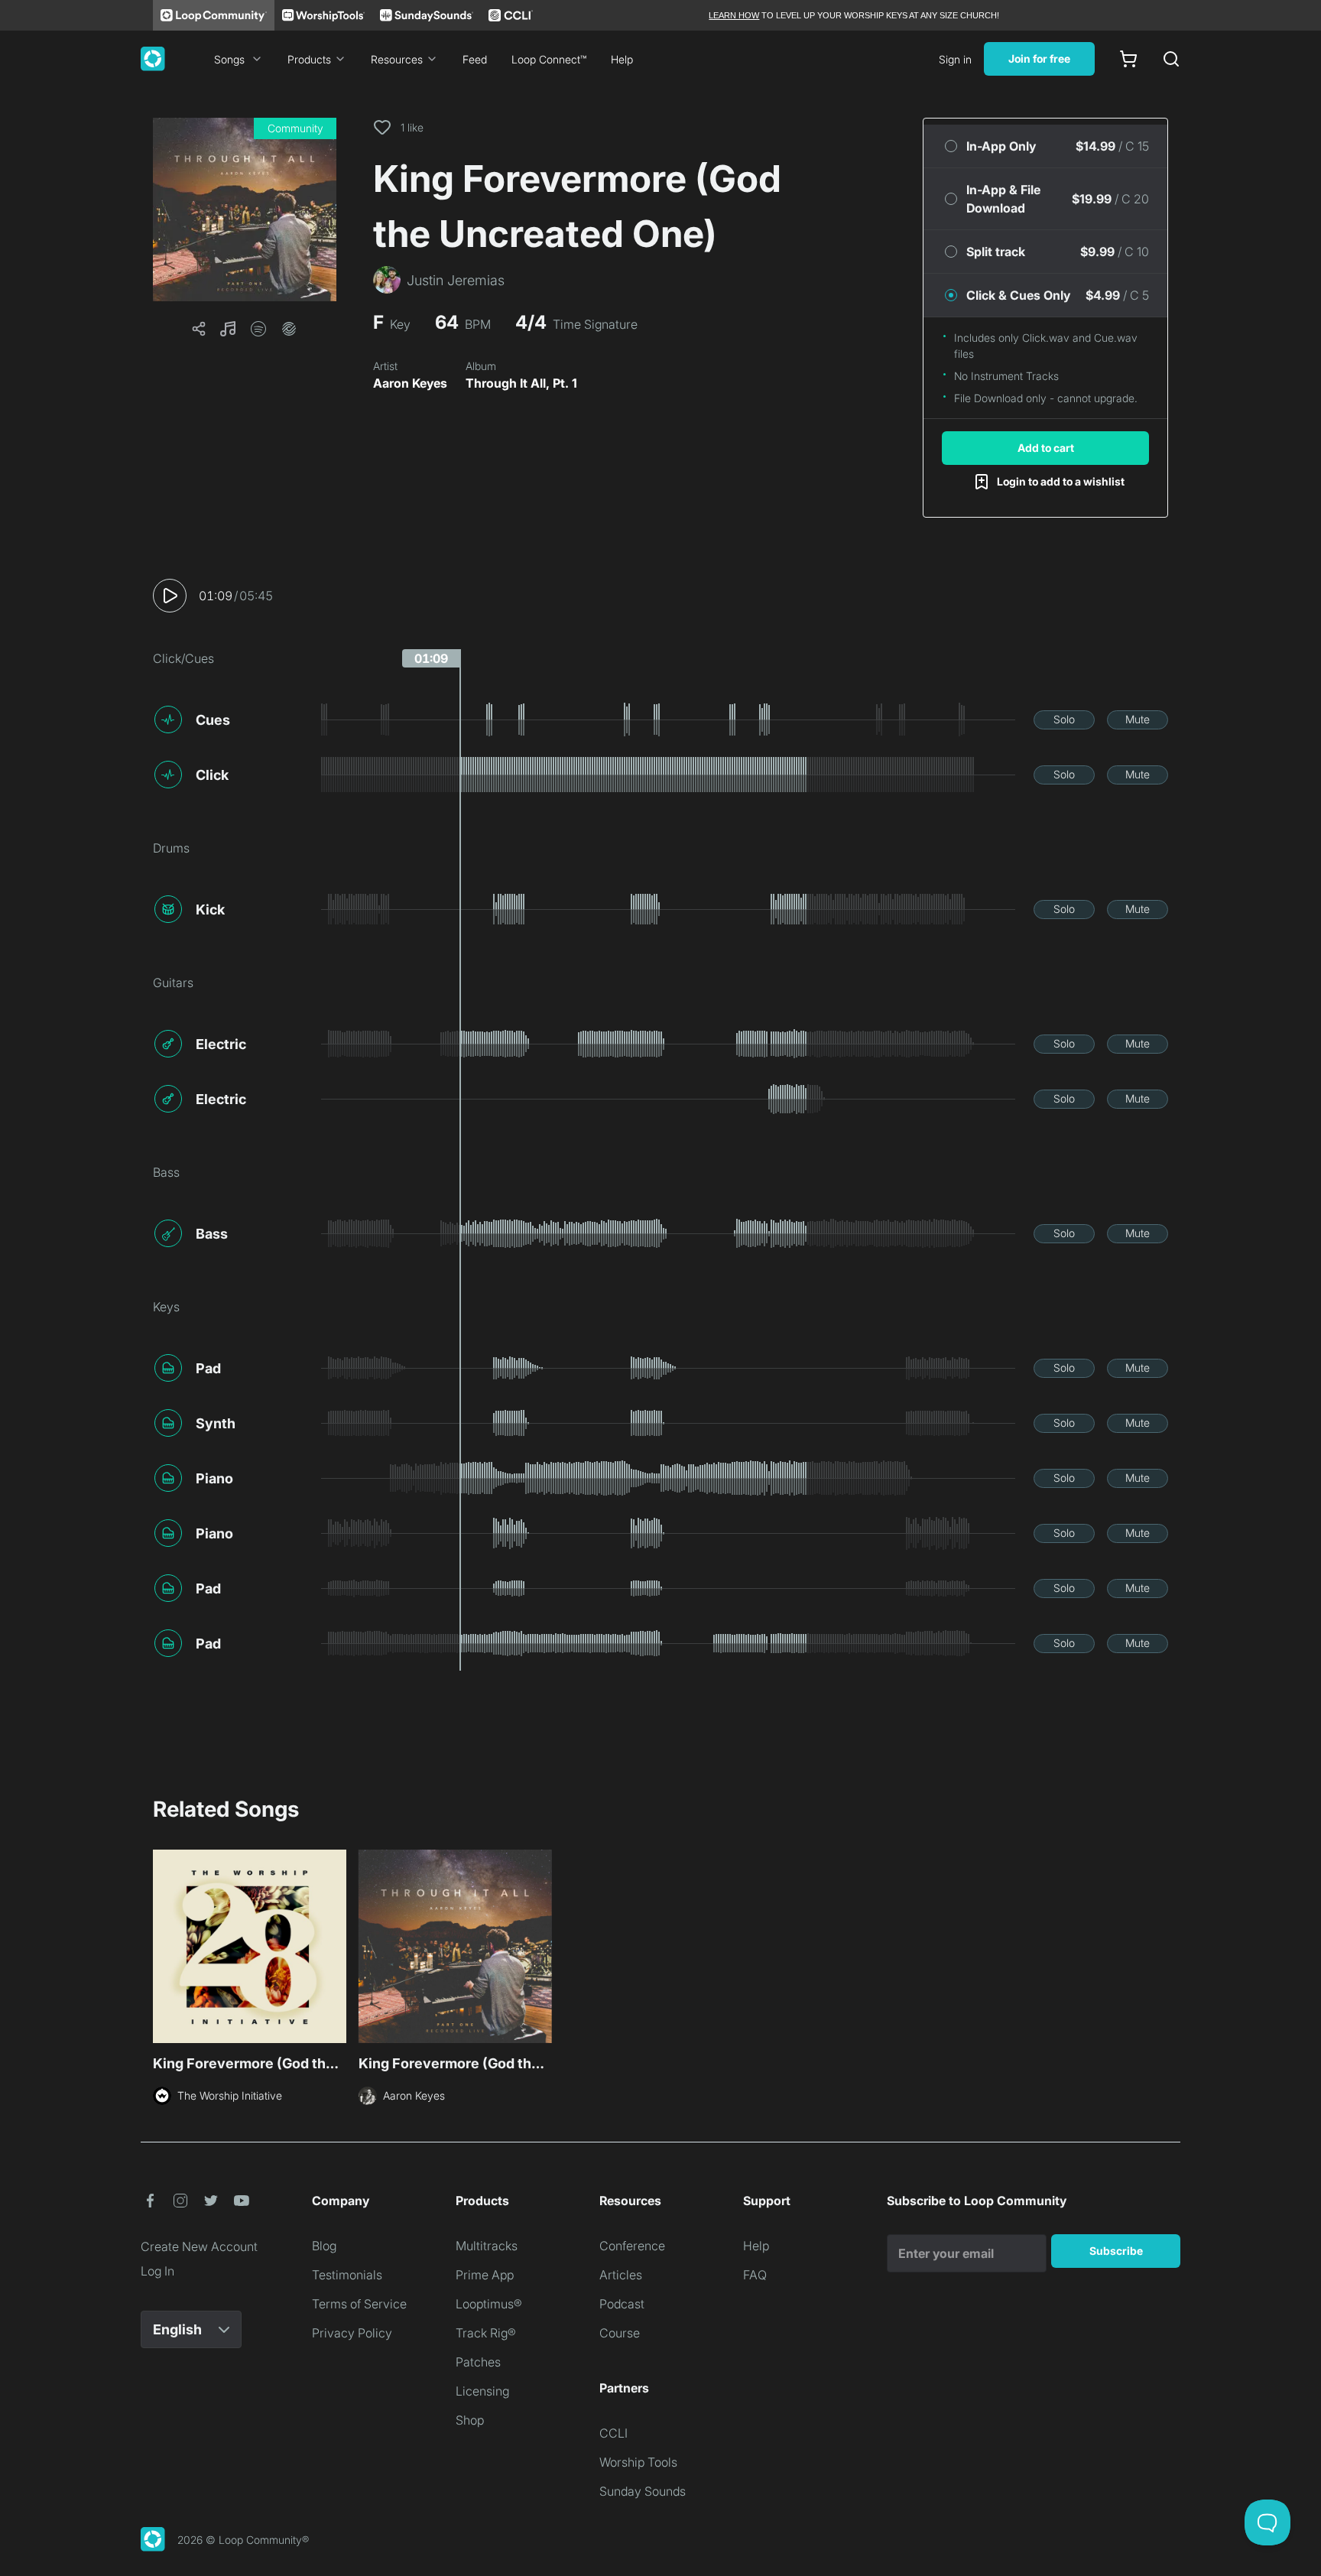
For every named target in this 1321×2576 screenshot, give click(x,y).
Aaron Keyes (410, 383)
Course (620, 2333)
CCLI (613, 2433)
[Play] (170, 596)
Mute (1138, 719)
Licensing (482, 2391)
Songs (229, 59)
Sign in (955, 59)
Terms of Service (359, 2304)
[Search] (1171, 59)
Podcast (622, 2304)
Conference (632, 2246)
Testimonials (347, 2275)
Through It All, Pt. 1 (521, 383)
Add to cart (1046, 448)
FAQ (755, 2275)
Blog (324, 2246)
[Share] (199, 329)
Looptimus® (489, 2304)
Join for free (1039, 58)
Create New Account (199, 2246)
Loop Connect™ (549, 59)
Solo (1064, 719)
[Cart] (1128, 59)
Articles (621, 2275)
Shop (470, 2420)
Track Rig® (486, 2333)
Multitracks (487, 2246)
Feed (475, 59)
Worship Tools (638, 2462)
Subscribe (1116, 2251)
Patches (478, 2362)
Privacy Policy (352, 2333)
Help (622, 59)
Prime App (485, 2275)
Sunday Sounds (643, 2491)
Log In (157, 2271)
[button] (245, 210)
